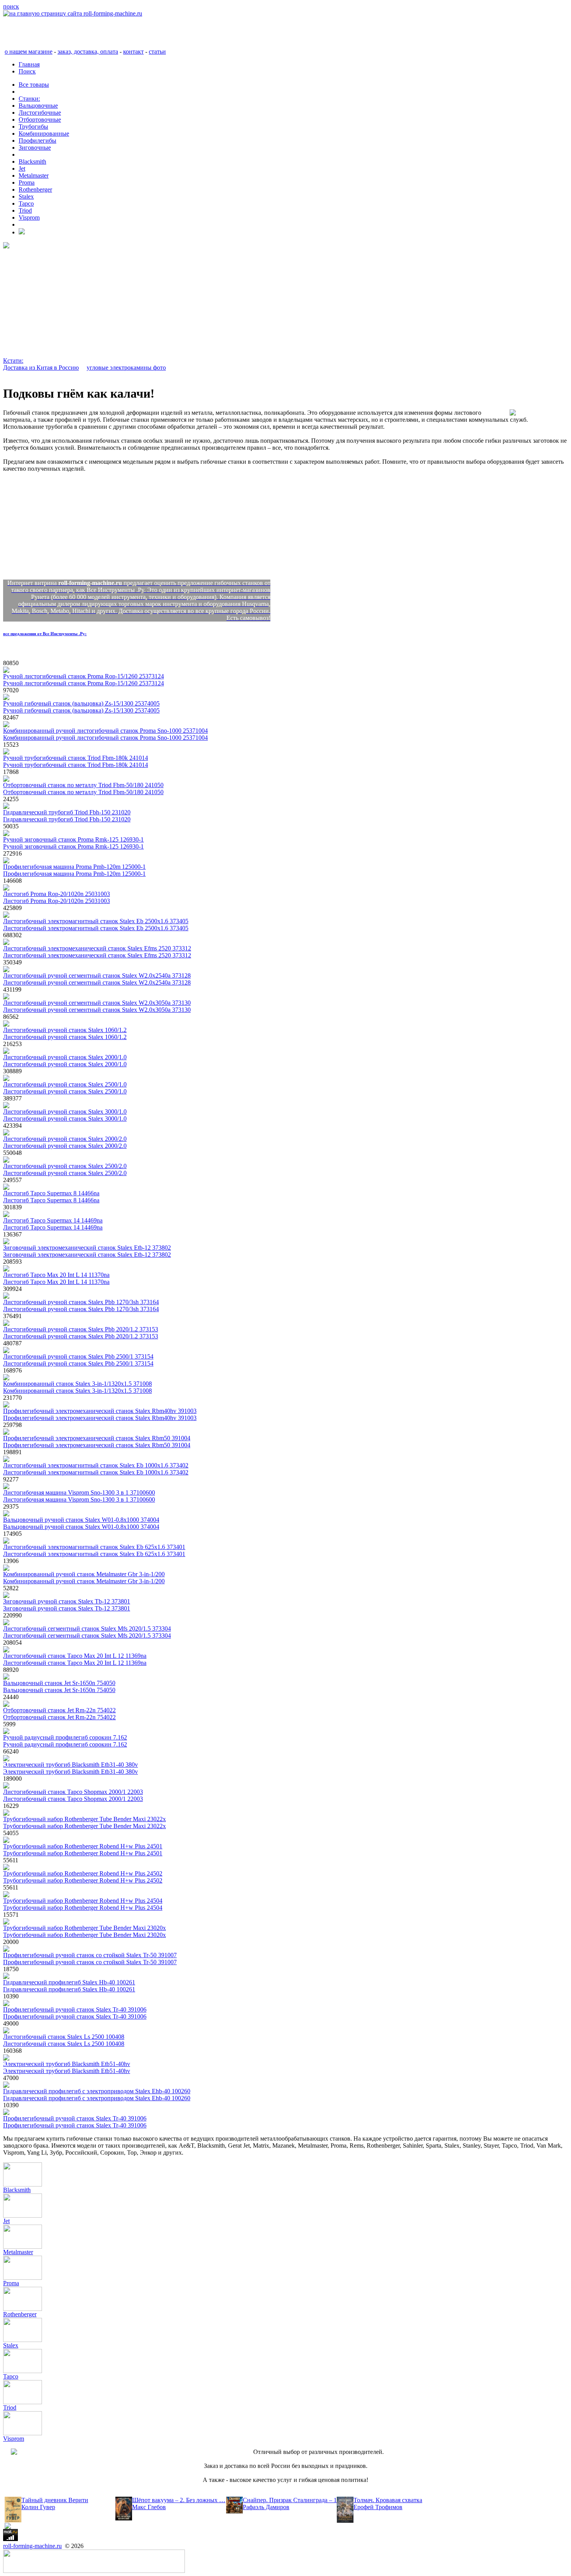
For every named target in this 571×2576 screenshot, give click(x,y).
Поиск (27, 71)
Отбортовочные (40, 120)
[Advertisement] (236, 303)
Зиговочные (35, 148)
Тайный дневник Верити (55, 2500)
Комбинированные (44, 134)
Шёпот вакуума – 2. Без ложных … (179, 2500)
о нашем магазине (29, 52)
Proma (27, 183)
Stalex (26, 196)
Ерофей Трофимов (378, 2507)
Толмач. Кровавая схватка (388, 2500)
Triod (25, 210)
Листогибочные (40, 113)
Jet (22, 169)
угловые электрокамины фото (126, 368)
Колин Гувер (38, 2507)
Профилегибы (37, 141)
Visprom (29, 217)
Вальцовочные (38, 106)
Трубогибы (33, 127)
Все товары (34, 85)
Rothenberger (35, 189)
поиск (11, 6)
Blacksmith (32, 162)
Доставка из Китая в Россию (41, 368)
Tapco (26, 203)
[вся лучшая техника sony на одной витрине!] (6, 246)
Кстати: (13, 361)
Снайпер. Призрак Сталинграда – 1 (290, 2500)
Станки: (29, 99)
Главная (29, 64)
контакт (133, 52)
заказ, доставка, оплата (88, 52)
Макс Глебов (149, 2507)
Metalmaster (34, 176)
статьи (157, 52)
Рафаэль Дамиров (266, 2507)
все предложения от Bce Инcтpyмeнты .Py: (45, 634)
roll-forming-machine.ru (32, 2546)
